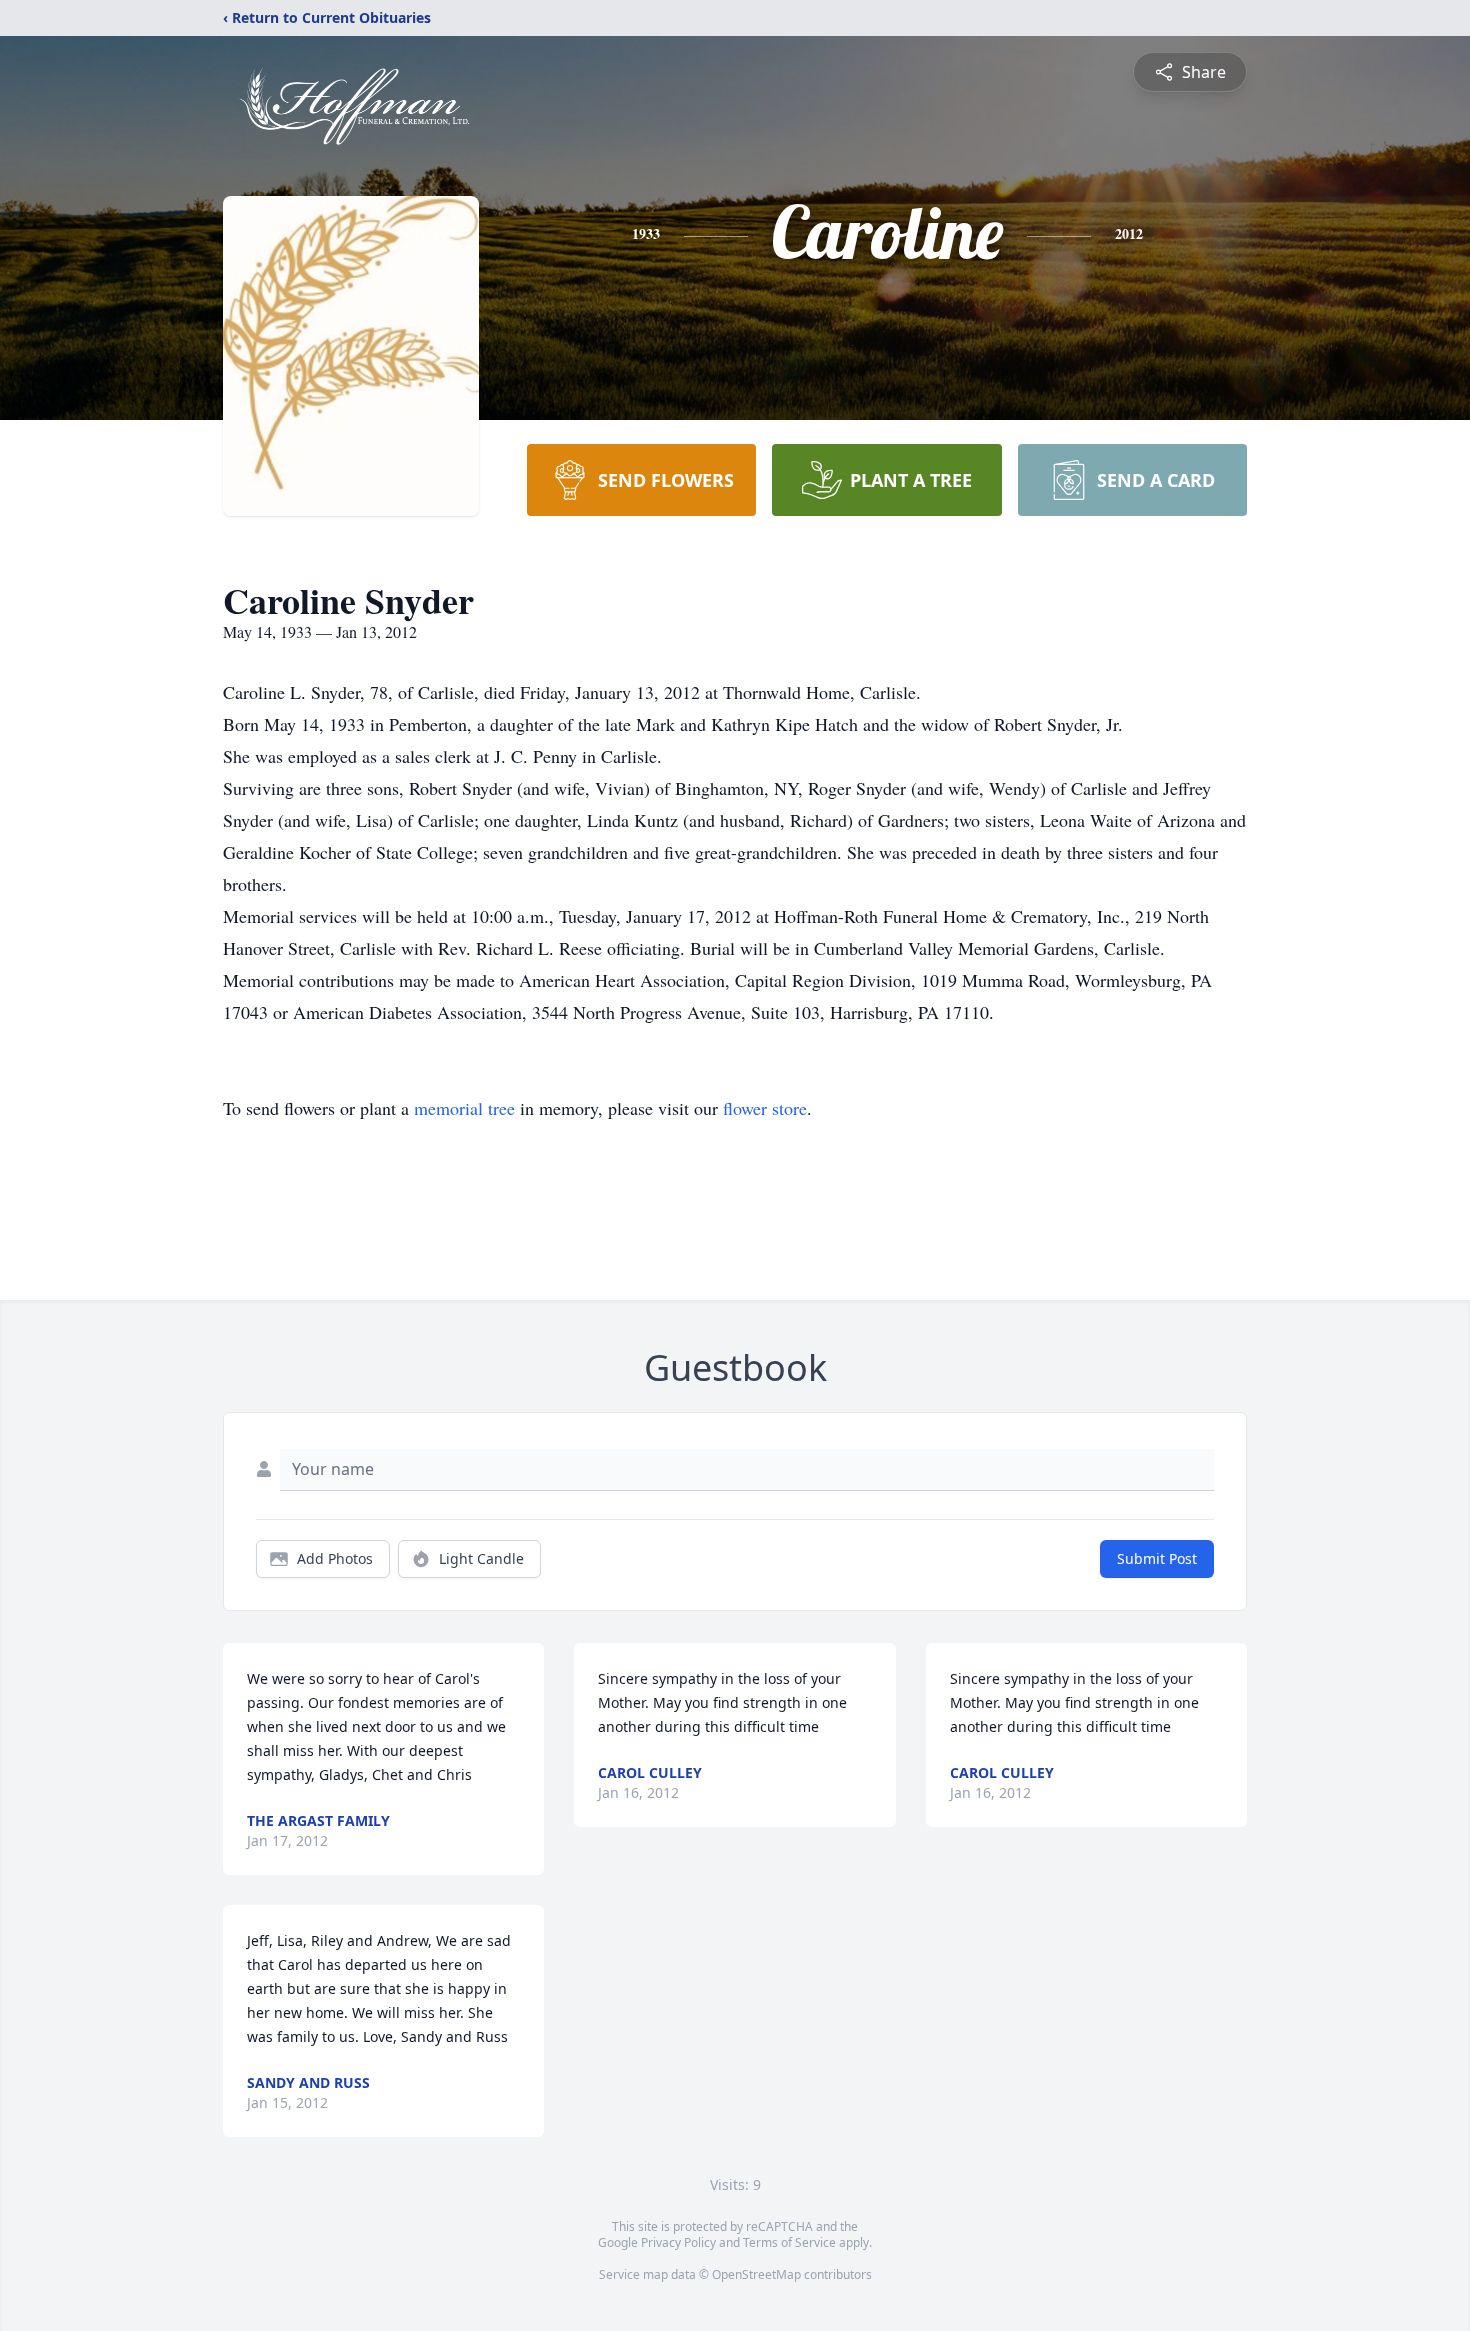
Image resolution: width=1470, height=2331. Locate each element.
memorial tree (464, 1108)
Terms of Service (789, 2242)
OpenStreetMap (756, 2274)
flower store (765, 1108)
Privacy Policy (678, 2242)
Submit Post (1157, 1558)
